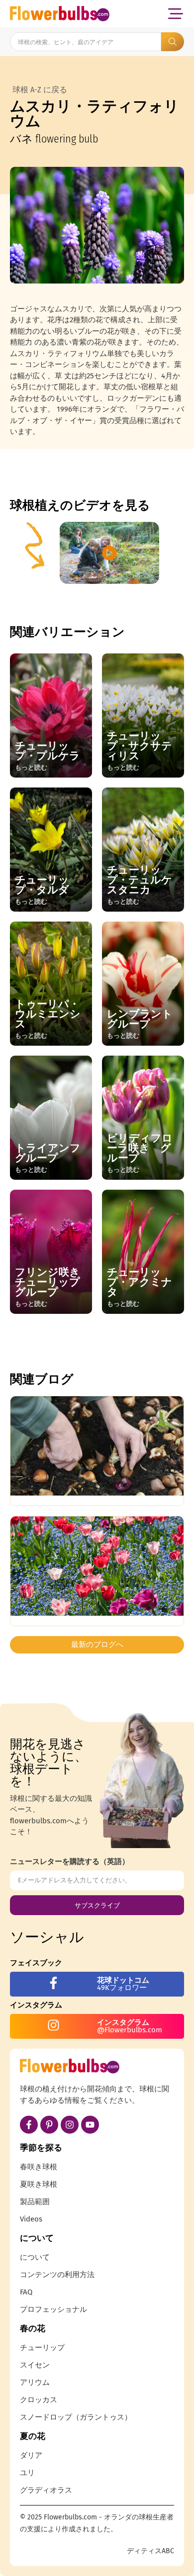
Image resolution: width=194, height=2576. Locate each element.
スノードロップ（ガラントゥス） (76, 2417)
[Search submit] (173, 42)
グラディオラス (46, 2490)
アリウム (35, 2382)
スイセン (35, 2365)
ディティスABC (150, 2551)
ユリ (27, 2473)
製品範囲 (35, 2202)
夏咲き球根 (39, 2184)
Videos (31, 2219)
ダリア (31, 2455)
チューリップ (42, 2348)
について (35, 2257)
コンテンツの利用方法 (57, 2275)
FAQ (26, 2292)
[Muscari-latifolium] (97, 225)
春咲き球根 (39, 2167)
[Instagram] (70, 2125)
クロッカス (39, 2400)
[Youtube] (90, 2125)
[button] (175, 14)
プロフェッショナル (53, 2309)
